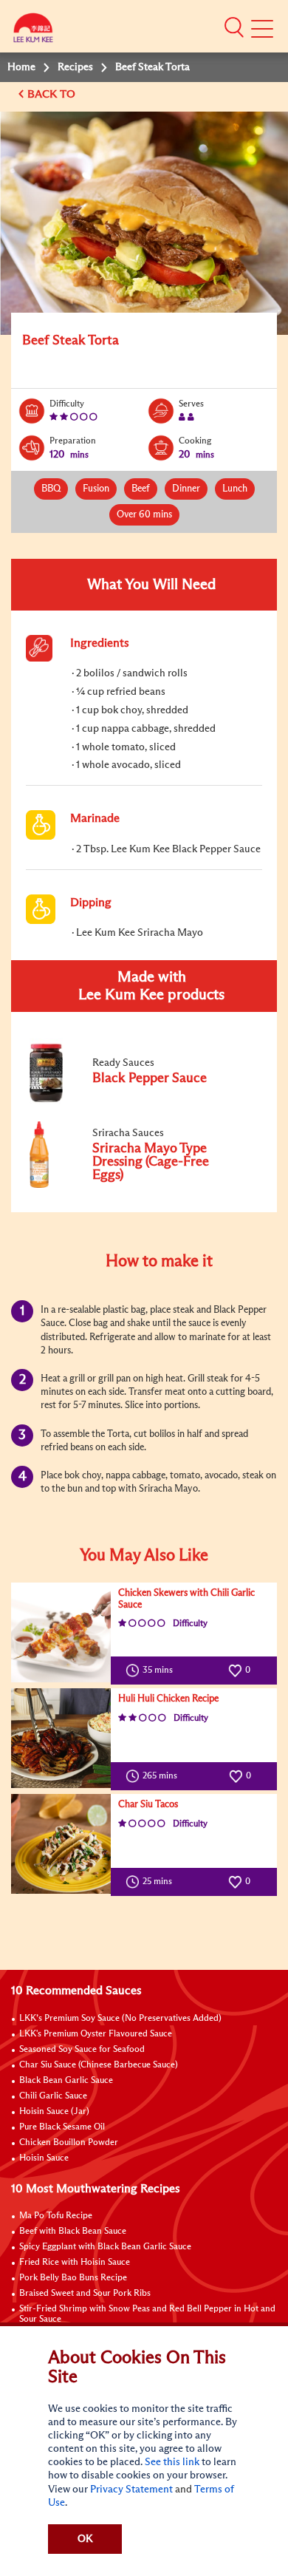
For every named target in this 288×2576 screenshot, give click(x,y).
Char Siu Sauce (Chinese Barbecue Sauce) (99, 2065)
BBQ (51, 489)
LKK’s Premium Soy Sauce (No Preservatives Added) (120, 2019)
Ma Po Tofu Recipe (56, 2216)
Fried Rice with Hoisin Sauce (75, 2263)
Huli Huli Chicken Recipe (168, 1699)
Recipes (75, 67)
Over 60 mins (144, 515)
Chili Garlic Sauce (53, 2096)
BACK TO (53, 94)
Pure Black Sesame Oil (62, 2127)
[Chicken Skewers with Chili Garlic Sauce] (61, 1632)
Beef (141, 489)
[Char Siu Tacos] (61, 1844)
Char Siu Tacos (148, 1805)
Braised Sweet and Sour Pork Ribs (85, 2294)
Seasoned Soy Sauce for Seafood (82, 2050)
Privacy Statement (131, 2490)
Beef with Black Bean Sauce (73, 2232)
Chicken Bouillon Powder (69, 2143)
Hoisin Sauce (44, 2158)
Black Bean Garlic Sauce (66, 2081)
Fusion (96, 489)
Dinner (186, 489)
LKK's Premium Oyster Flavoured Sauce (96, 2034)
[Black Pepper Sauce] (125, 1101)
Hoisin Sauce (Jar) (54, 2112)
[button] (234, 27)
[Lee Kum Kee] (33, 31)
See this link (172, 2462)
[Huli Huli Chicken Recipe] (61, 1738)
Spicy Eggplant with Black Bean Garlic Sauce (105, 2247)
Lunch (235, 489)
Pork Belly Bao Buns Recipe (73, 2278)
